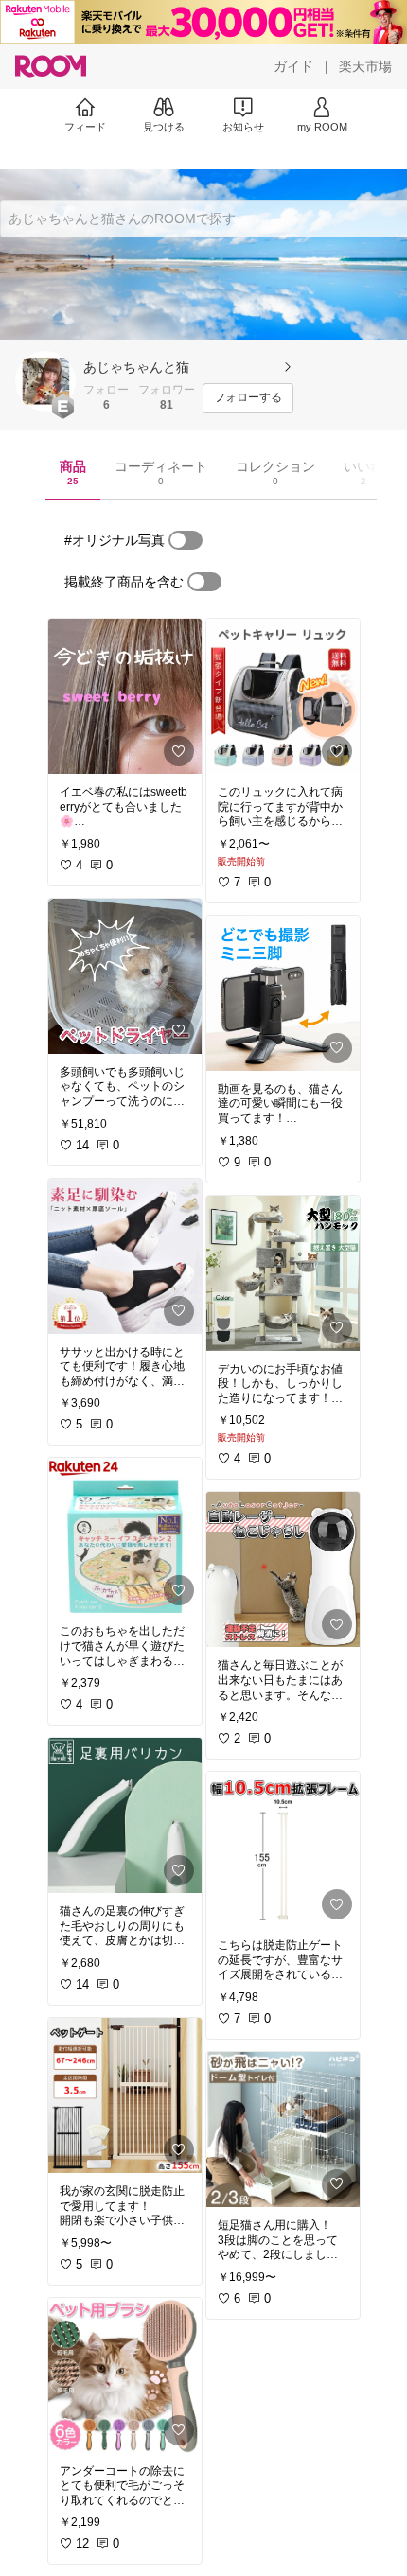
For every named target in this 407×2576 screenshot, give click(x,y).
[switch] (186, 540)
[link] (125, 696)
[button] (45, 381)
